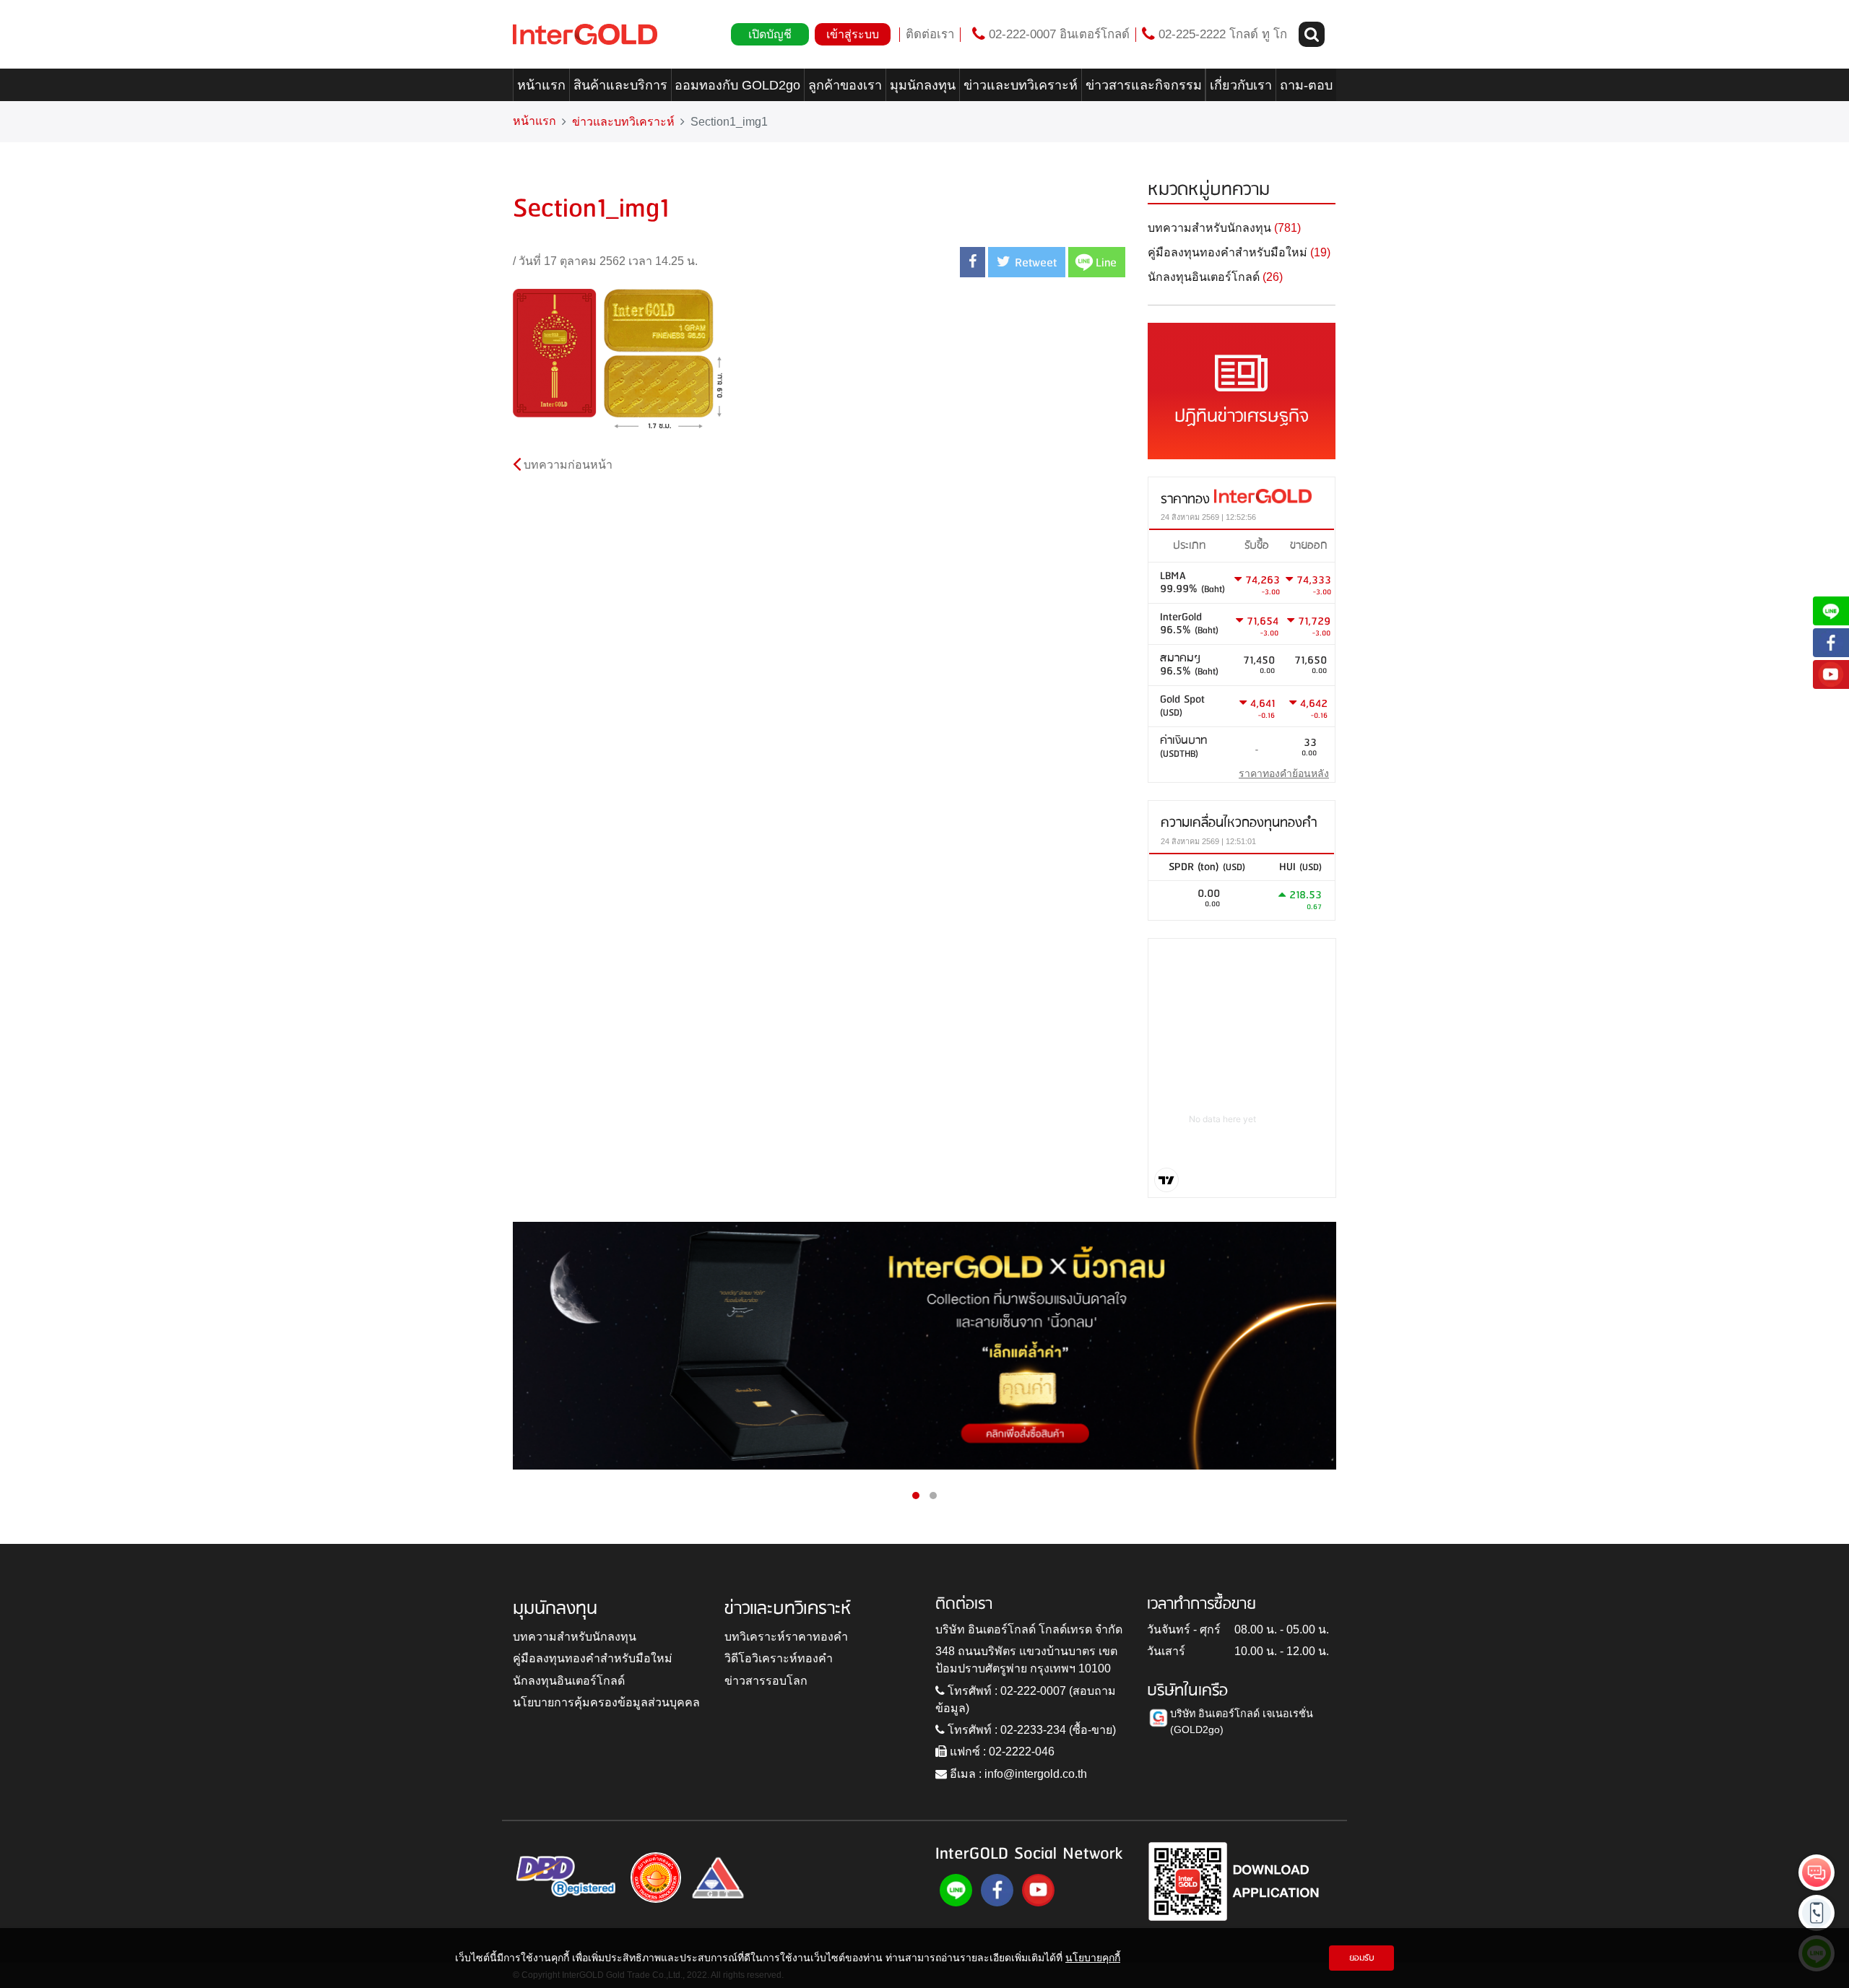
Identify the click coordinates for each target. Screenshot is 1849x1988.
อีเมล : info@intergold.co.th (1017, 1774)
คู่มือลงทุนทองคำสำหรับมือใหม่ (593, 1658)
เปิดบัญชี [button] (770, 34)
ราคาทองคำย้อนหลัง (1284, 773)
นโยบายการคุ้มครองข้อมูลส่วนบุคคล (606, 1702)
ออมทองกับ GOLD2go (737, 85)
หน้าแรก (541, 85)
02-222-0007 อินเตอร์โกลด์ (1057, 34)
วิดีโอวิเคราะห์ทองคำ (779, 1658)
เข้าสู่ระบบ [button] (853, 34)
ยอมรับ (1362, 1958)
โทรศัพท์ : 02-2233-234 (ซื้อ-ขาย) (1030, 1730)
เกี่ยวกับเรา (1241, 85)
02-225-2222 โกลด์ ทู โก (1221, 34)
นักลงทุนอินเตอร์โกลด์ (569, 1681)
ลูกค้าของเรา (845, 85)
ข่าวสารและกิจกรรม (1144, 85)
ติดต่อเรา (930, 34)
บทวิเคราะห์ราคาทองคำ (786, 1637)
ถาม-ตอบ (1306, 85)
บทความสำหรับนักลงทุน (575, 1637)
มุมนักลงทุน (923, 85)
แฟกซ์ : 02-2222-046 (1001, 1752)
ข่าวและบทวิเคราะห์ (1021, 85)
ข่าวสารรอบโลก (766, 1681)
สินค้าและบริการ (620, 85)
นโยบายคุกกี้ (1093, 1958)
